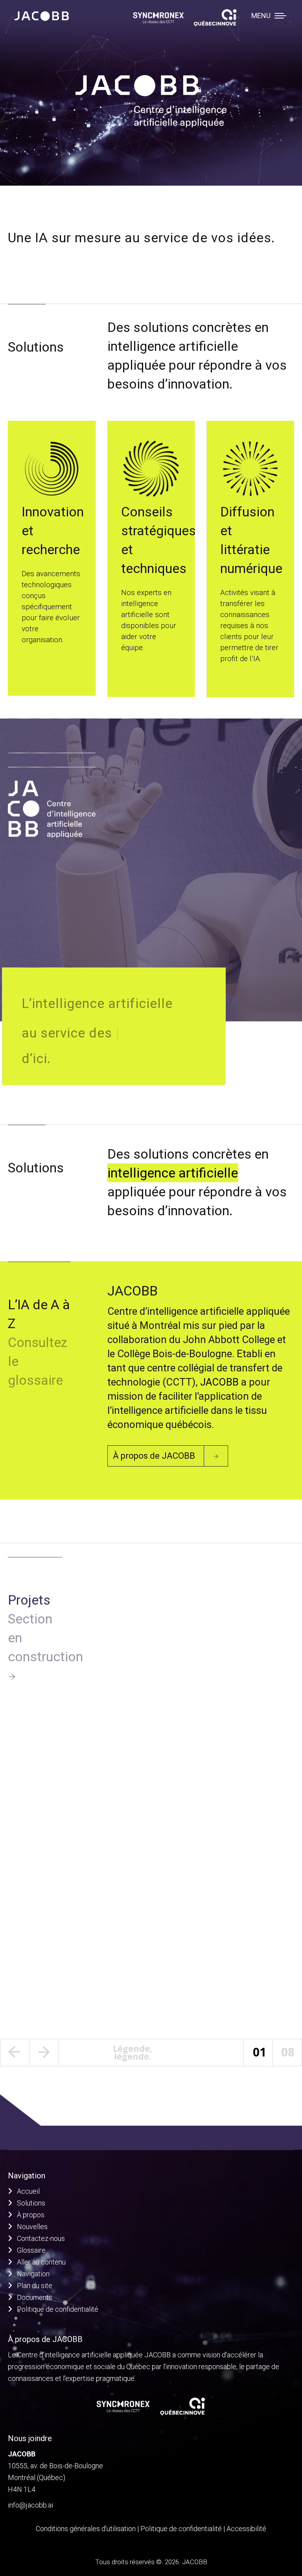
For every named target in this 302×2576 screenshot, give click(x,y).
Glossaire (31, 2250)
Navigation (33, 2274)
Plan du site (35, 2286)
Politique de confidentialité (58, 2309)
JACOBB (219, 1382)
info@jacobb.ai (30, 2505)
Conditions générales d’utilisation (86, 2529)
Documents (35, 2297)
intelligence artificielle (173, 1173)
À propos (31, 2215)
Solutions (31, 2203)
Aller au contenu (41, 2262)
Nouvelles (32, 2227)
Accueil (28, 2191)
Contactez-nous (41, 2238)
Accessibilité (246, 2529)
